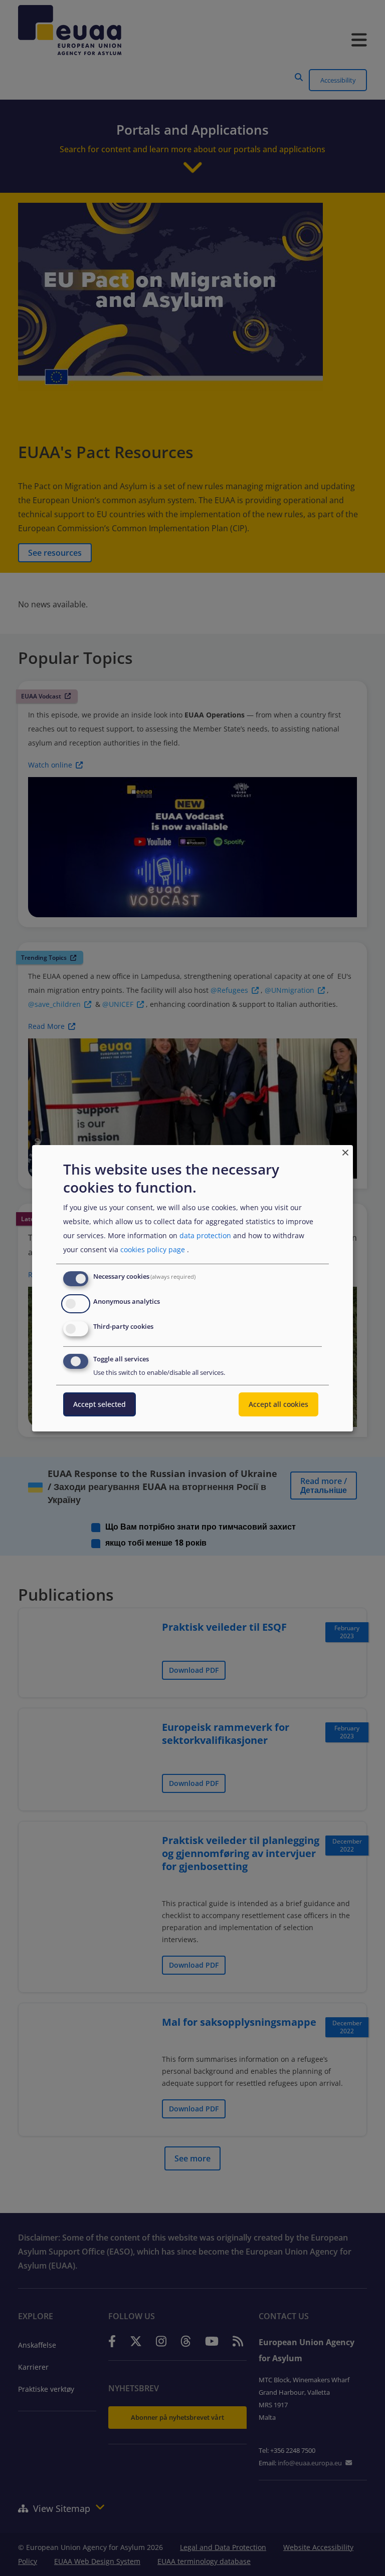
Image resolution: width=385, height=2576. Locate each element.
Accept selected (100, 1404)
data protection (205, 1235)
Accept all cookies (278, 1404)
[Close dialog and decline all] (345, 1151)
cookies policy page (153, 1249)
